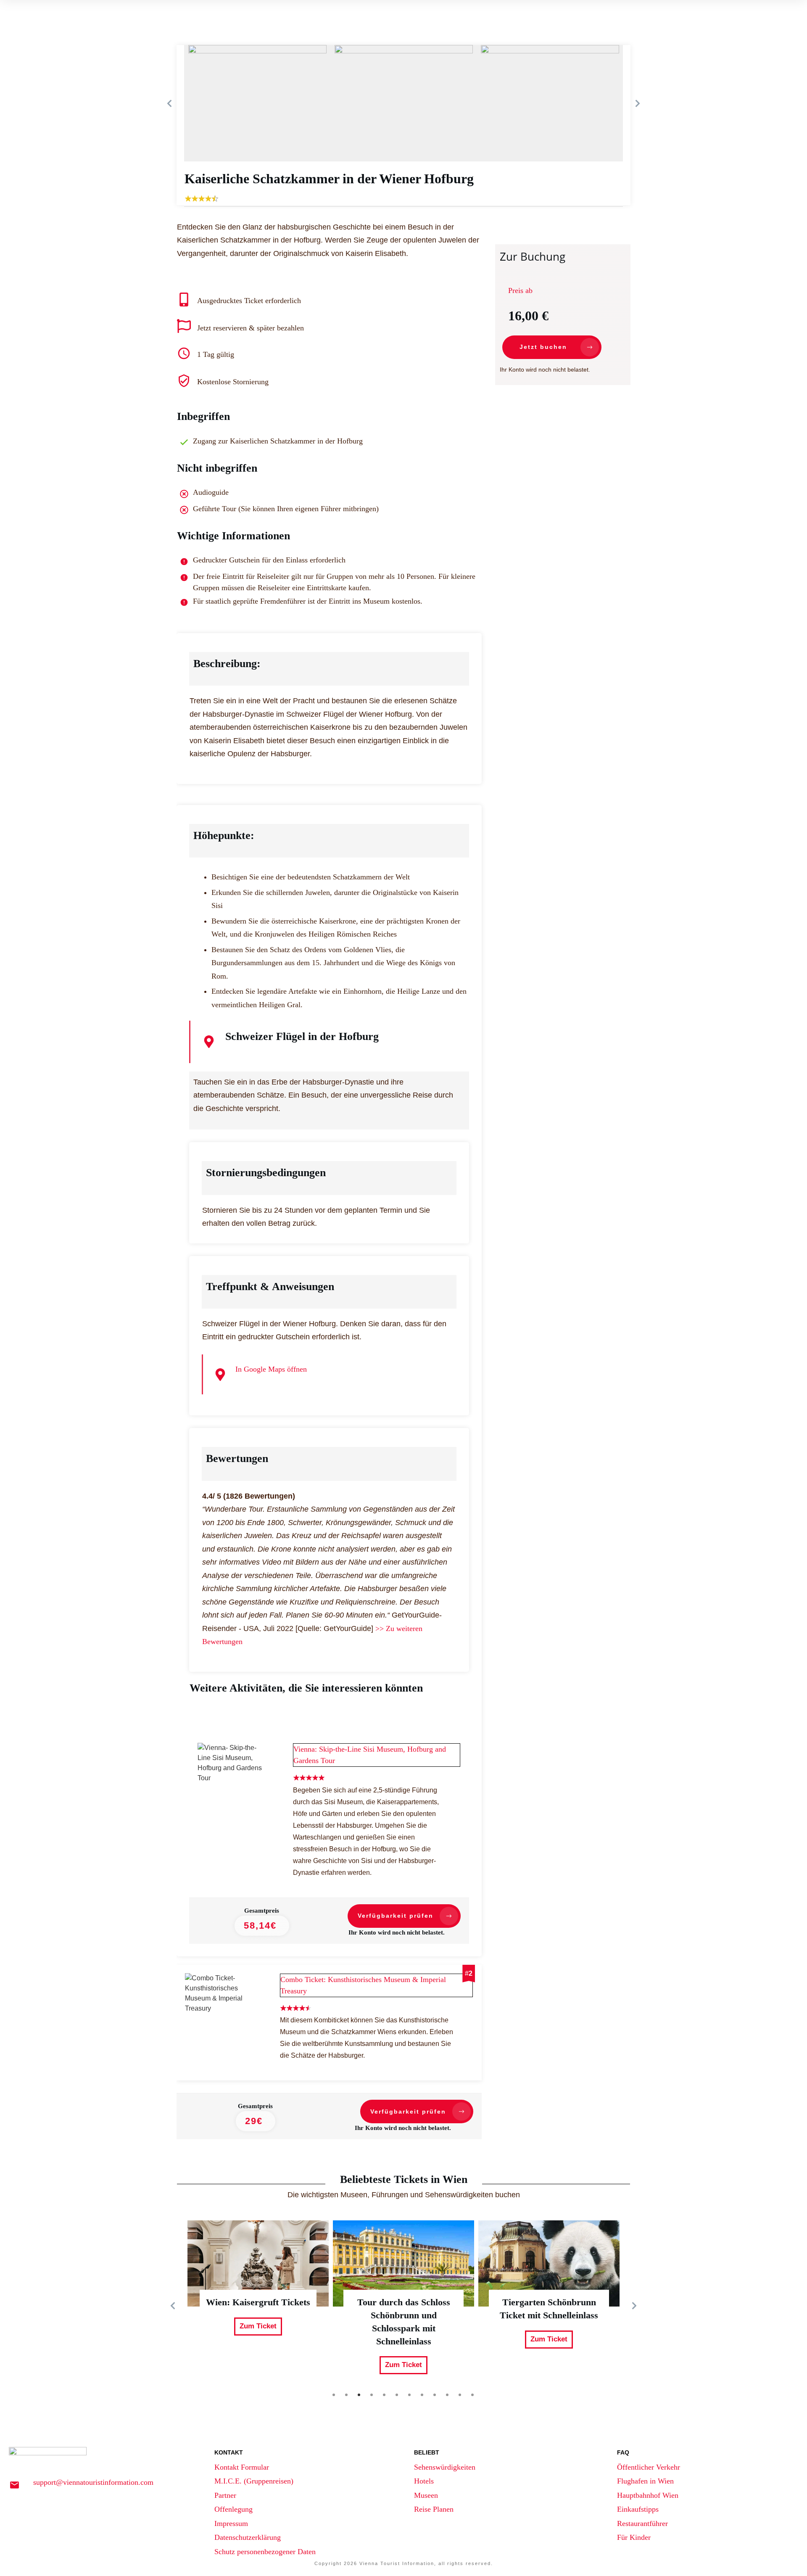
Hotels (424, 2481)
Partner (225, 2495)
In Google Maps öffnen (271, 1369)
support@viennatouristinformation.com (93, 2482)
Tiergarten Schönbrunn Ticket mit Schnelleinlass (549, 2306)
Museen (426, 2495)
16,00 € (528, 316)
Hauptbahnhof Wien (648, 2495)
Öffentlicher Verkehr (649, 2467)
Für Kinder (634, 2537)
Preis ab (520, 290)
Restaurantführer (642, 2523)
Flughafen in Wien (645, 2481)
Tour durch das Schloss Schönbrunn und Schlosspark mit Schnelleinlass (403, 2306)
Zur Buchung (533, 256)
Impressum (231, 2523)
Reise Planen (434, 2509)
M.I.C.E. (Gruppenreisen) (254, 2481)
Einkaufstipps (638, 2509)
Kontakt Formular (242, 2467)
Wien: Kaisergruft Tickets (258, 2306)
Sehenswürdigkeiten (445, 2467)
